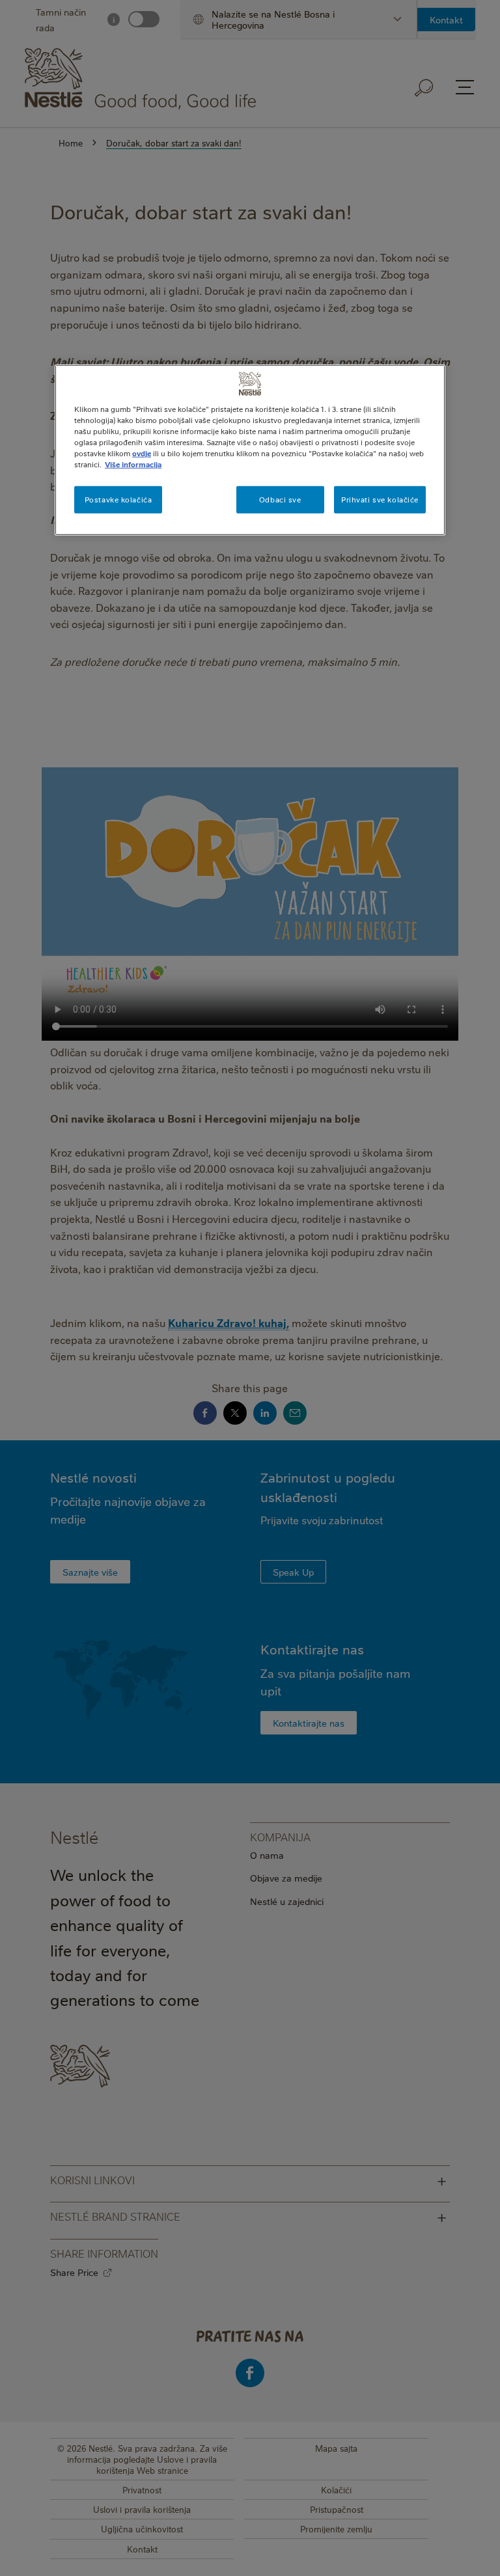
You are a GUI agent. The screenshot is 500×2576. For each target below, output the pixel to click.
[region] (250, 449)
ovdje (142, 453)
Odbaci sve (280, 500)
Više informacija (133, 464)
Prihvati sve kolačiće (380, 500)
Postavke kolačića (118, 500)
